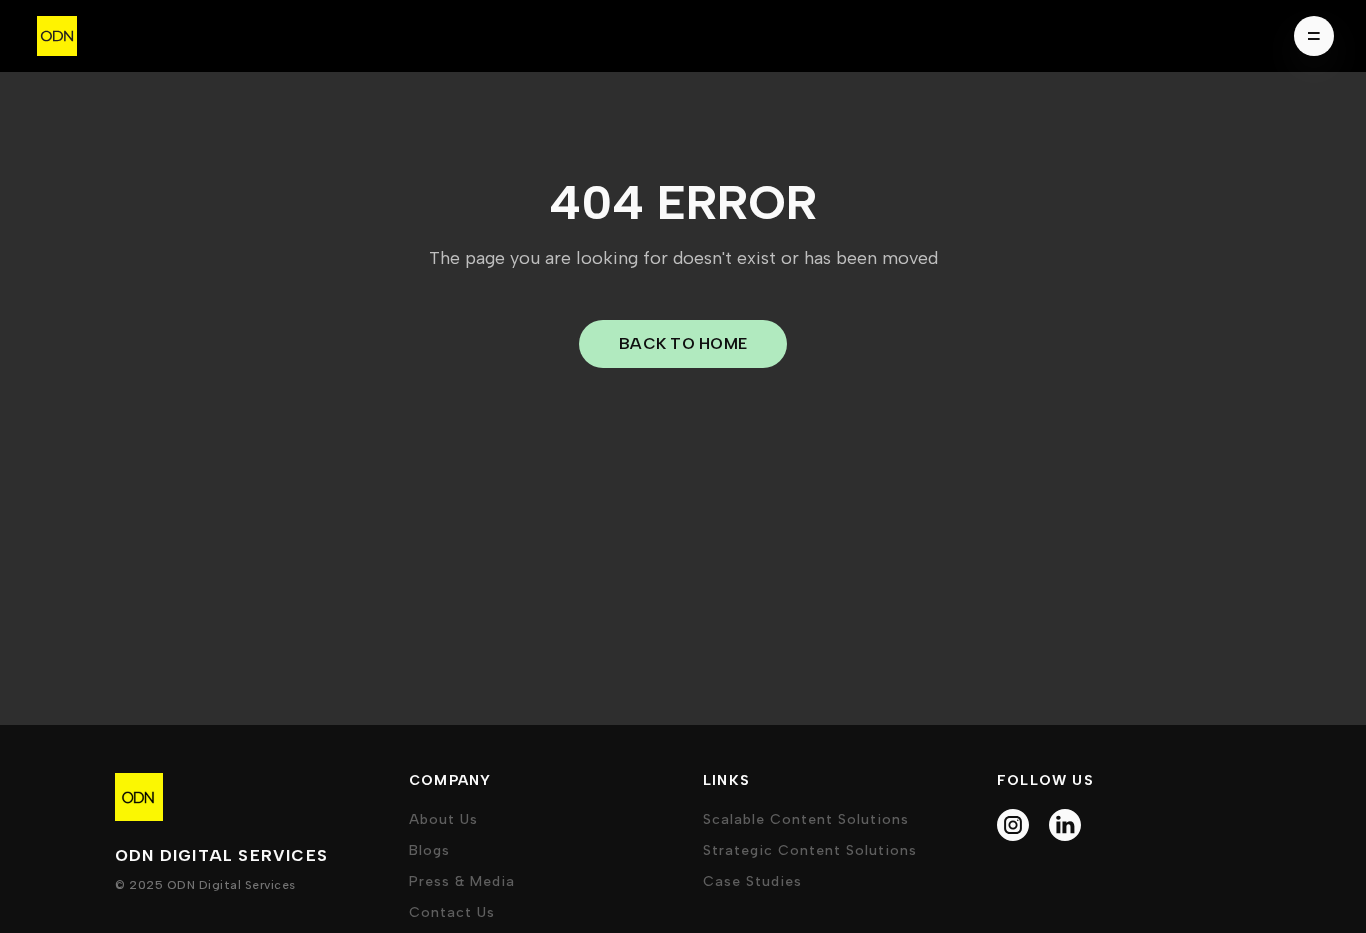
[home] (57, 36)
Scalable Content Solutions (806, 819)
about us (443, 819)
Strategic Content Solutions (810, 850)
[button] (1308, 36)
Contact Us (452, 912)
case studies (752, 881)
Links (726, 780)
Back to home (683, 343)
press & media (462, 881)
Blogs (429, 850)
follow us (1045, 780)
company (450, 780)
